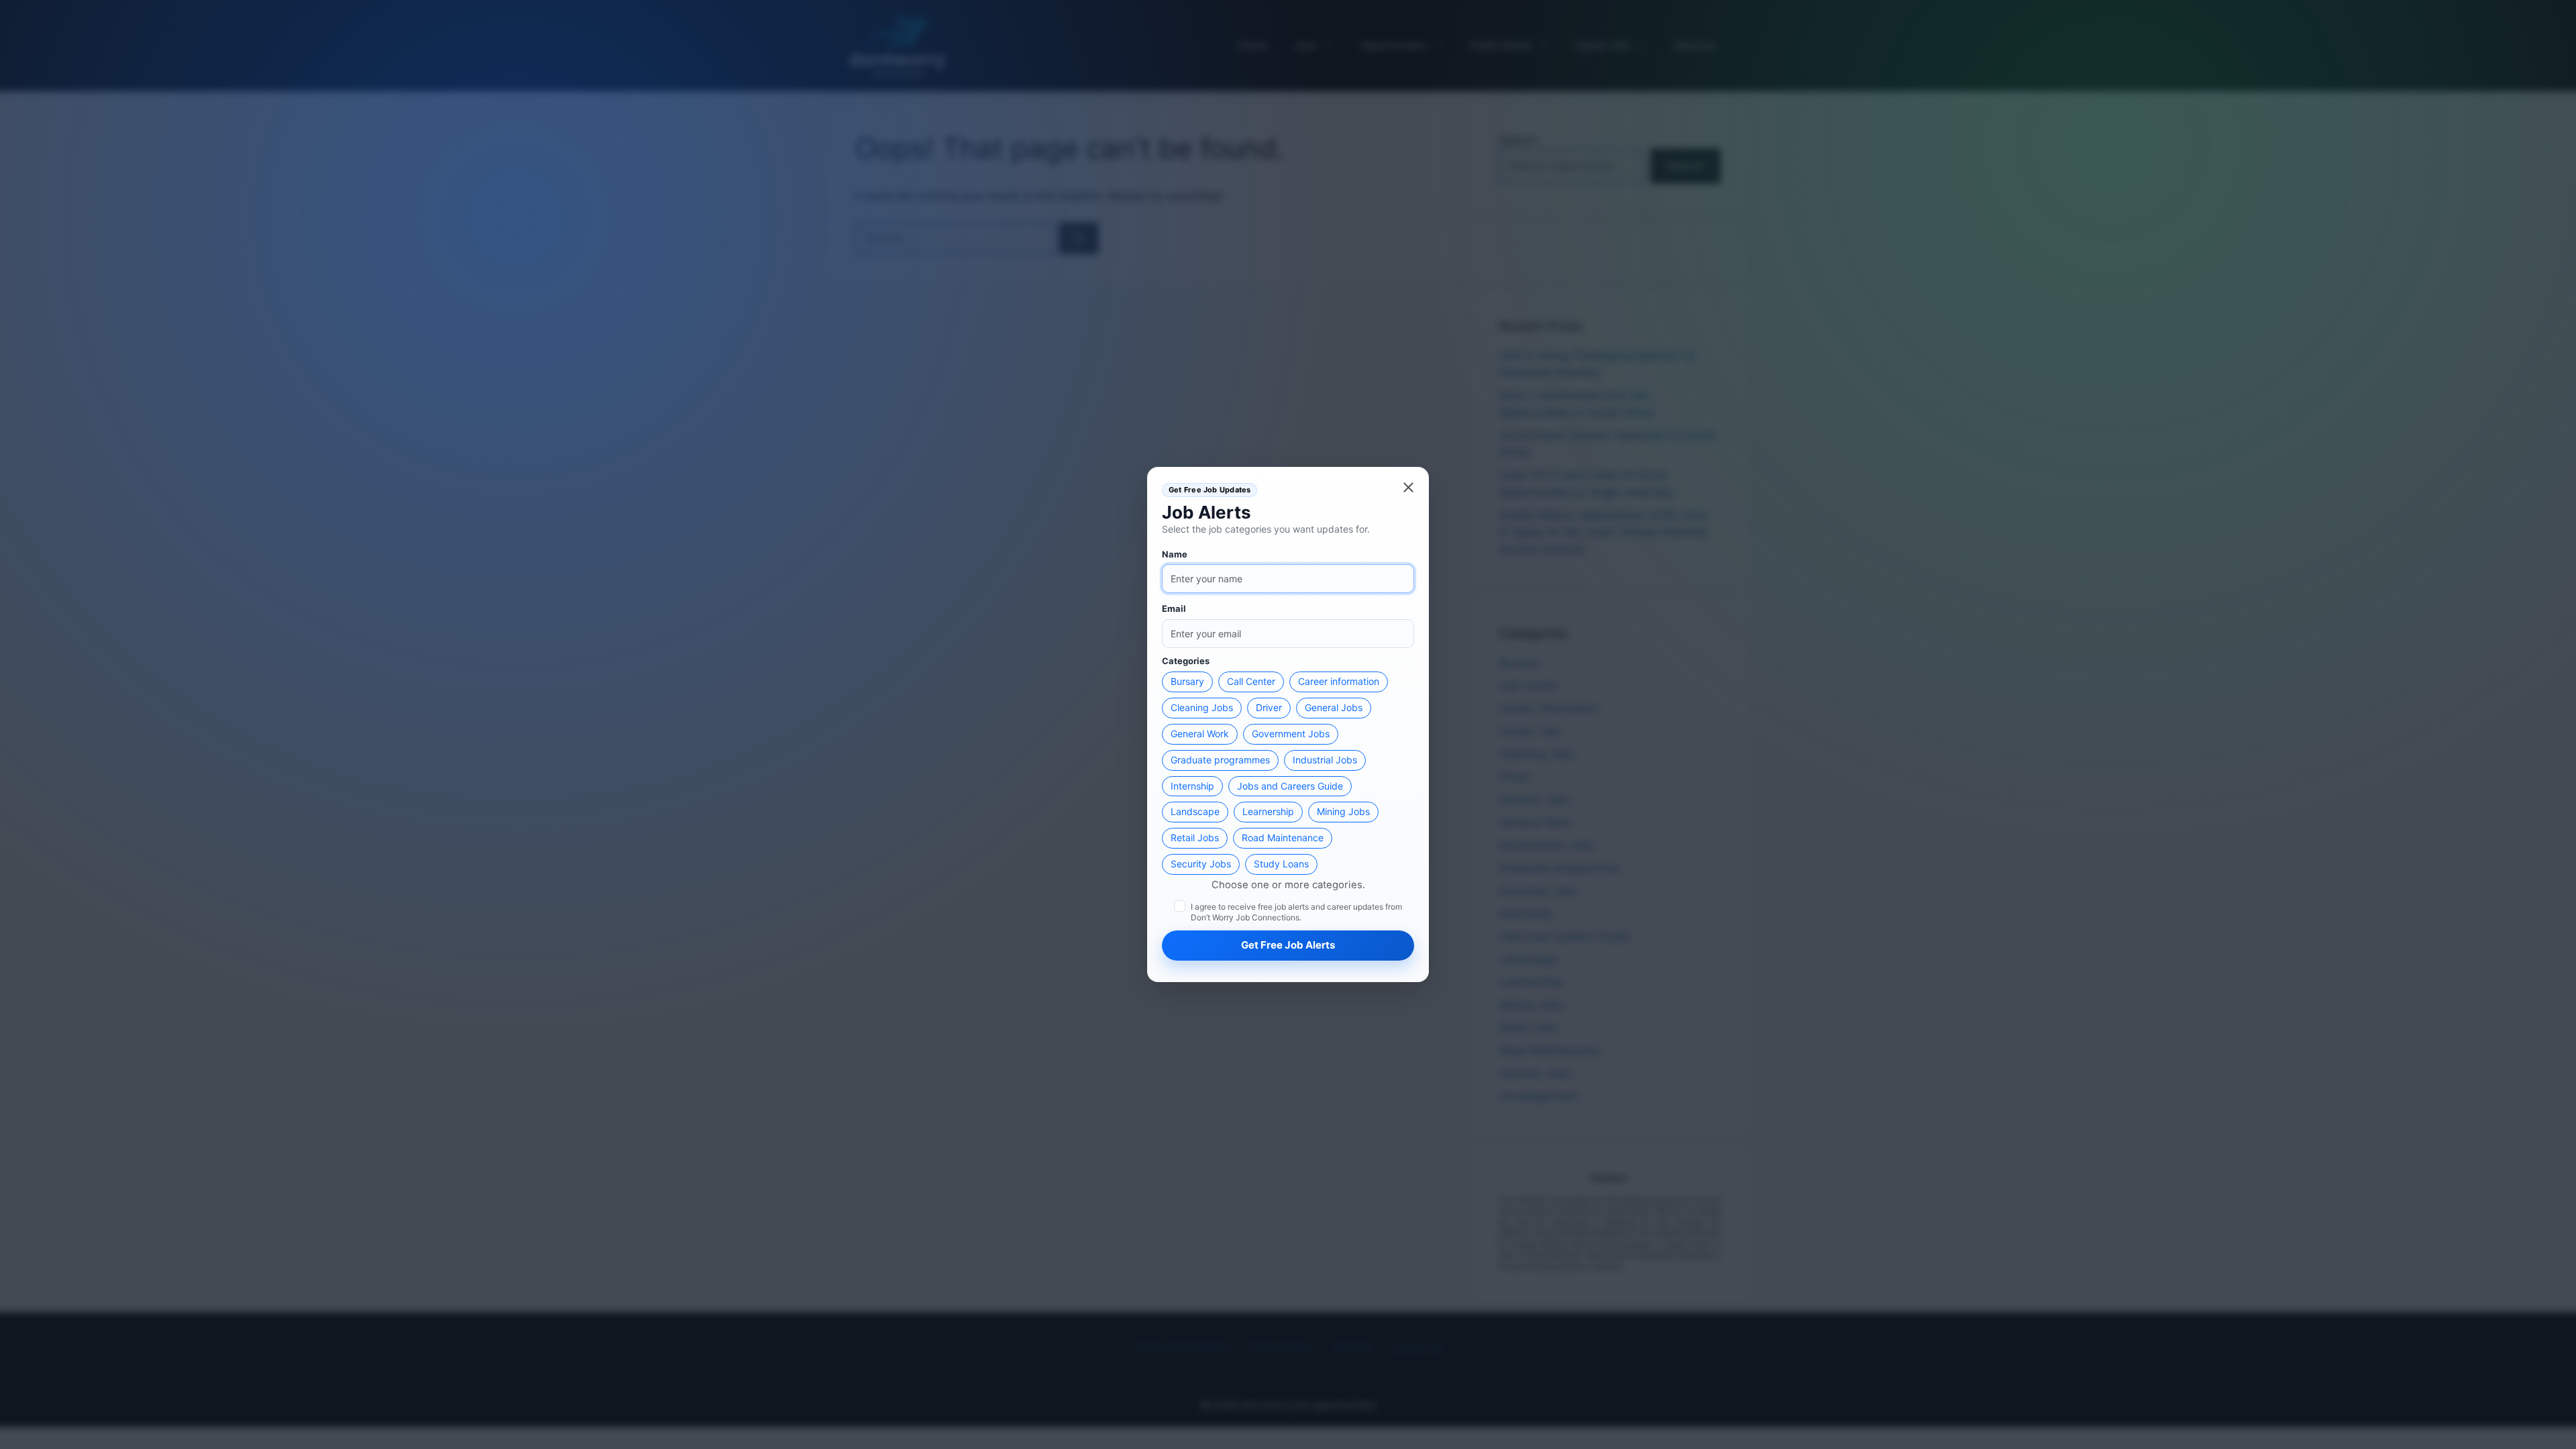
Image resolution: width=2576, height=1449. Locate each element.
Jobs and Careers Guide (1290, 786)
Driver (1269, 707)
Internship (1192, 786)
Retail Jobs (1195, 838)
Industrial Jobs (1325, 760)
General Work (1200, 734)
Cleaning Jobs (1202, 707)
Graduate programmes (1220, 760)
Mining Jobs (1343, 811)
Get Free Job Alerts (1288, 945)
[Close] (1408, 487)
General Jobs (1334, 707)
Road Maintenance (1283, 838)
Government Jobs (1291, 734)
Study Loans (1281, 864)
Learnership (1268, 811)
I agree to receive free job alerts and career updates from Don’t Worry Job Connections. (1296, 912)
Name (1175, 554)
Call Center (1251, 681)
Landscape (1195, 811)
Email (1174, 608)
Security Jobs (1201, 864)
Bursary (1187, 681)
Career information (1339, 681)
